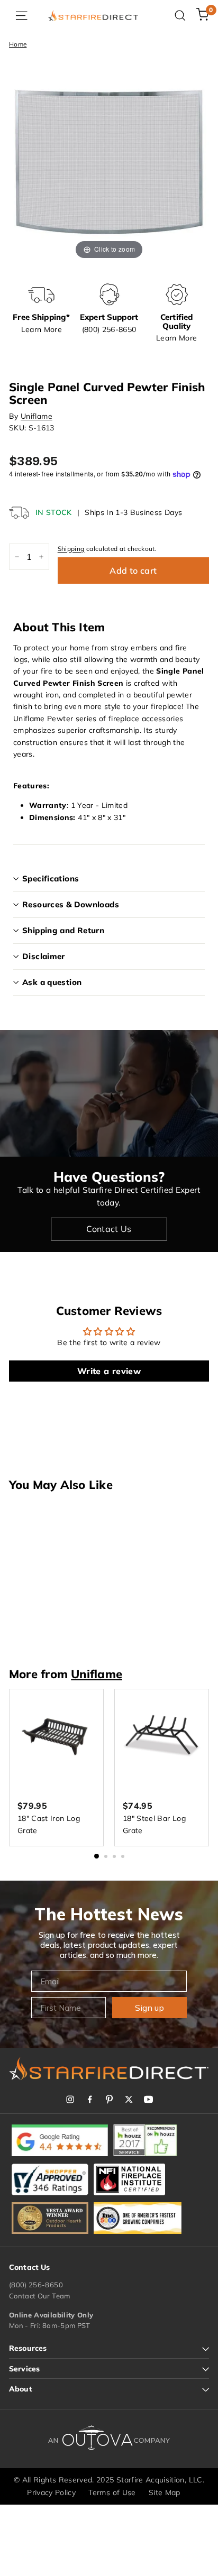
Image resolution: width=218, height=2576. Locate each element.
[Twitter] (129, 2099)
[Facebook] (90, 2099)
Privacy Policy (51, 2492)
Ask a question (52, 982)
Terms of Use (112, 2492)
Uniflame (37, 416)
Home (18, 44)
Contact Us (109, 1229)
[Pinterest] (109, 2099)
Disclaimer (44, 956)
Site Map (165, 2492)
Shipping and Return (63, 930)
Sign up (149, 2008)
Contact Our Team (40, 2296)
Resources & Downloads (71, 904)
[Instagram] (70, 2099)
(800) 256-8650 (36, 2285)
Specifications (51, 878)
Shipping (71, 549)
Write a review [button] (109, 1371)
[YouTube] (148, 2099)
